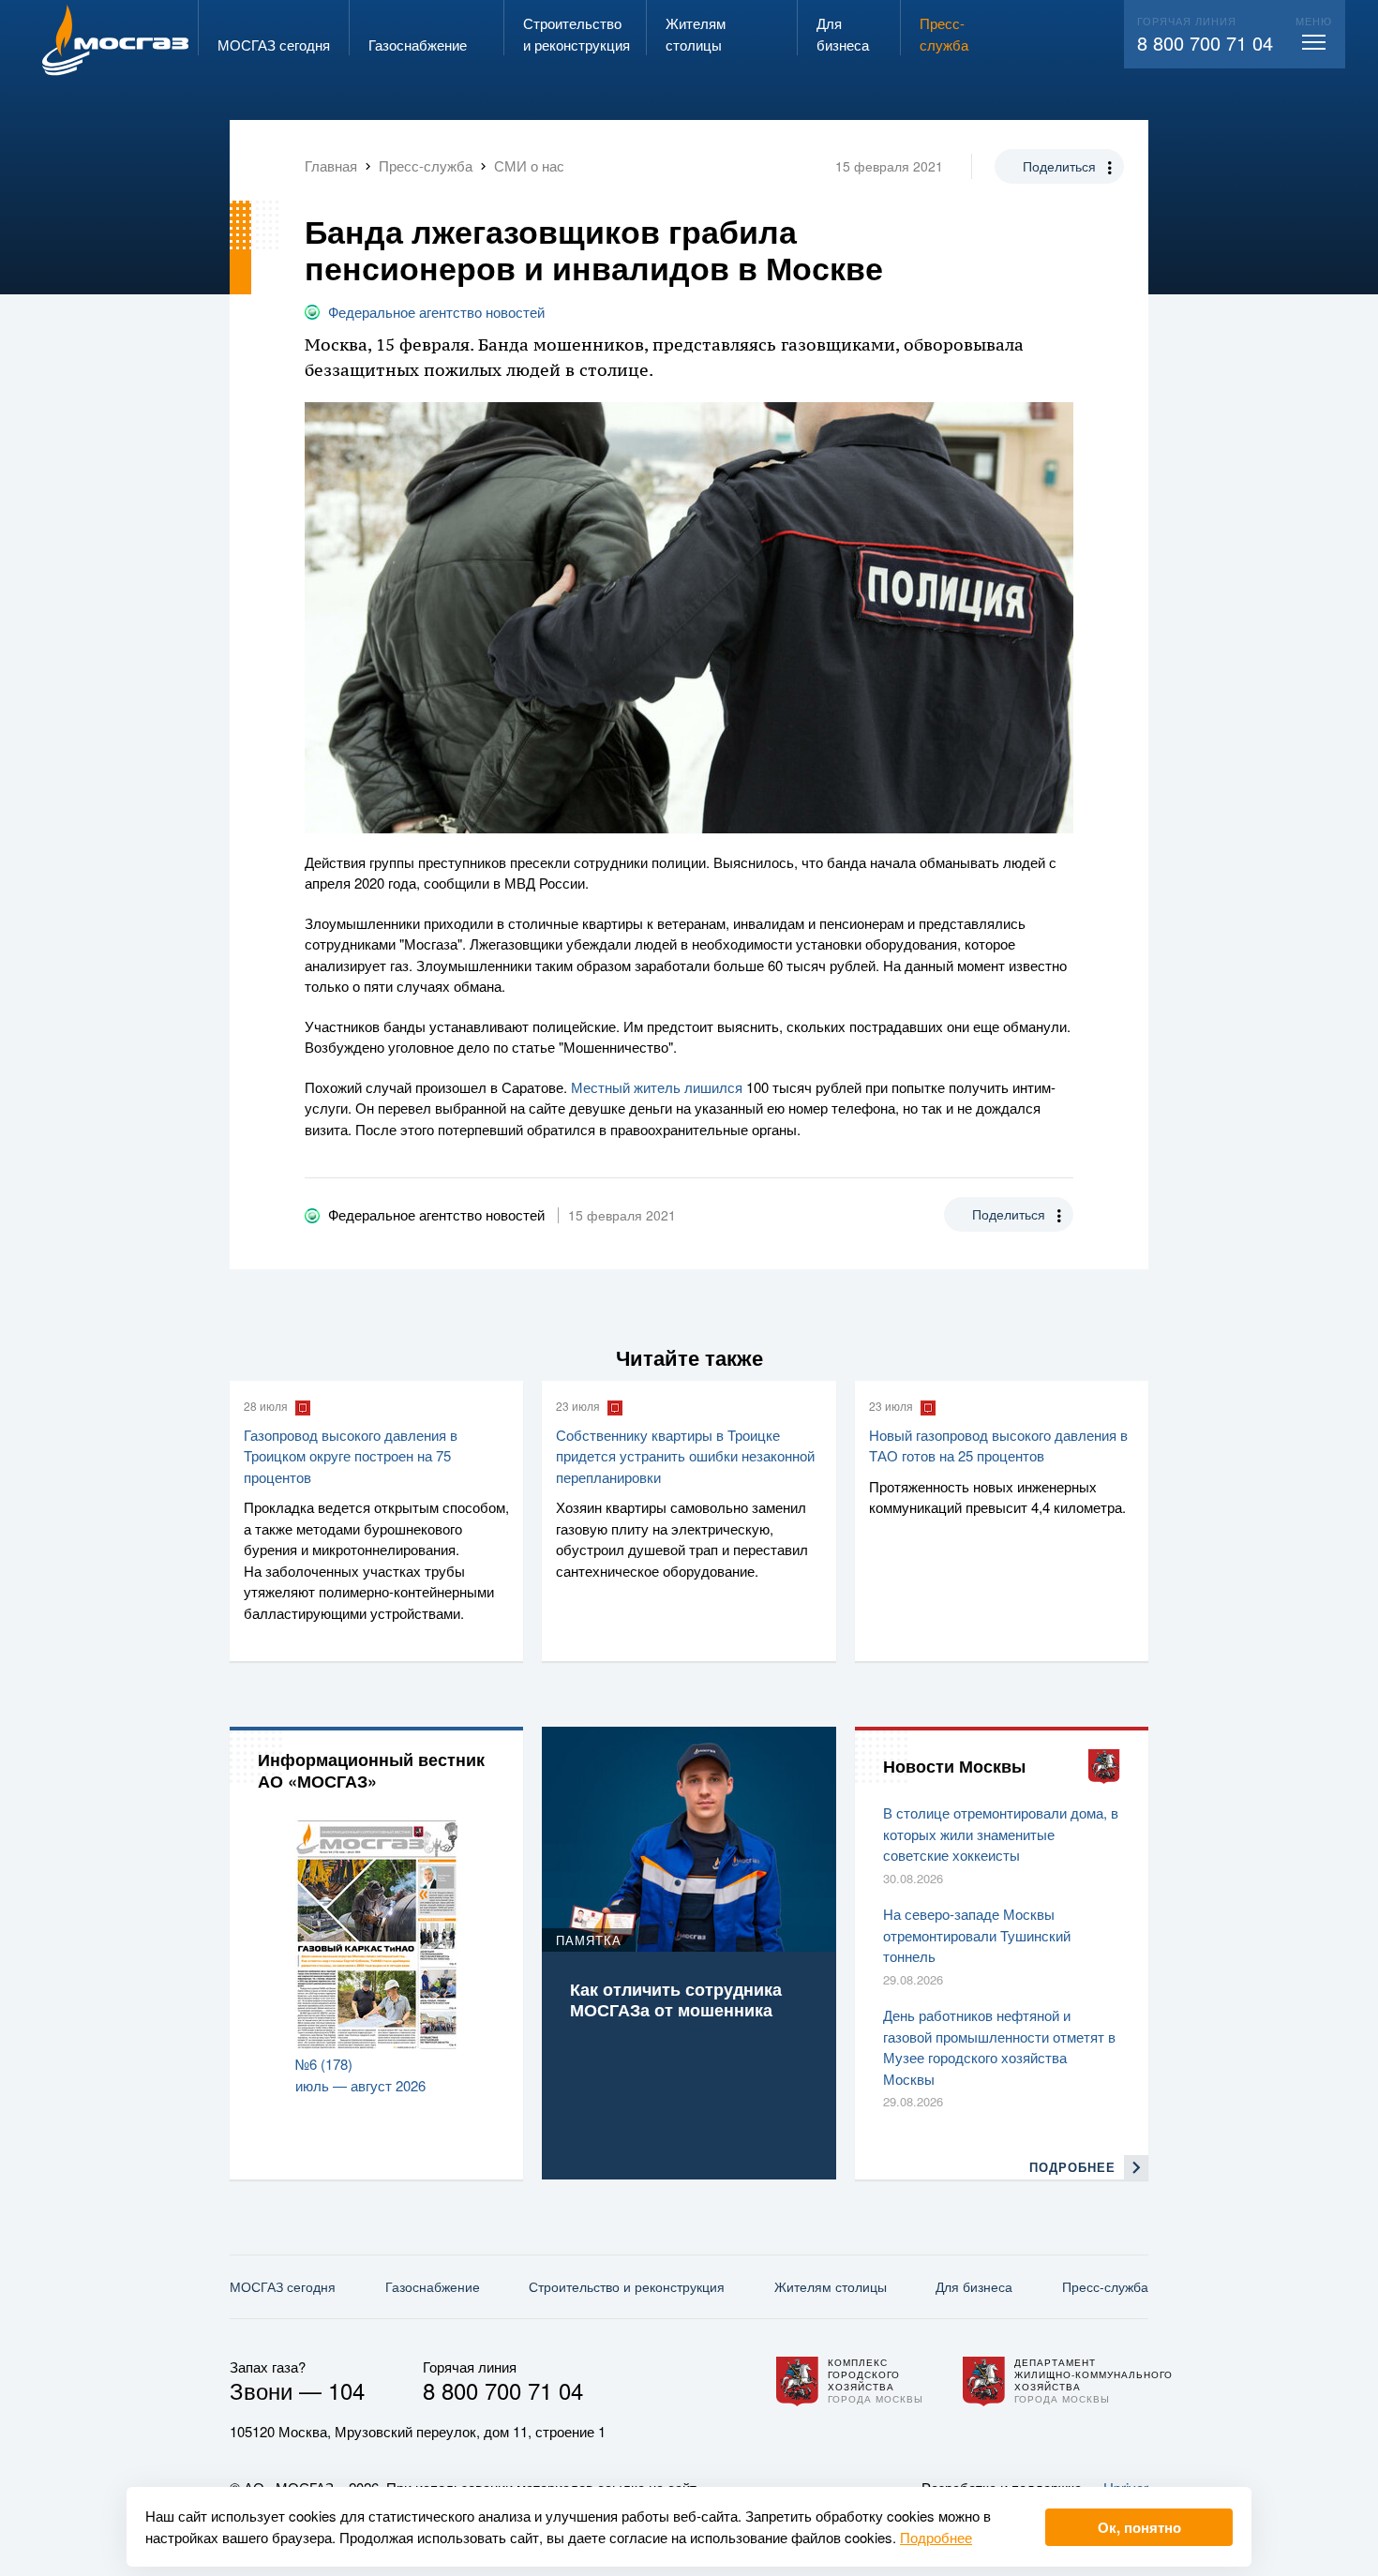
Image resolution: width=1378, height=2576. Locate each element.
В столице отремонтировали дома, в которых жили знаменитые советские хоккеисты (1001, 1834)
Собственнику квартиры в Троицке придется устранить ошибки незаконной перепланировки (685, 1456)
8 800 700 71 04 (1205, 43)
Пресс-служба (1105, 2286)
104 (346, 2390)
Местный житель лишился (657, 1087)
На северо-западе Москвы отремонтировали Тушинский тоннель (977, 1935)
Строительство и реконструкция (627, 2286)
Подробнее (936, 2537)
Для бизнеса (974, 2286)
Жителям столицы (831, 2286)
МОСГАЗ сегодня (283, 2286)
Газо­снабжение (433, 2286)
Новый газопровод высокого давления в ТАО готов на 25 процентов (998, 1445)
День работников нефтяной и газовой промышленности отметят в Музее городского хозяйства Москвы (999, 2047)
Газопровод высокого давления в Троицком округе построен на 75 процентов (351, 1456)
